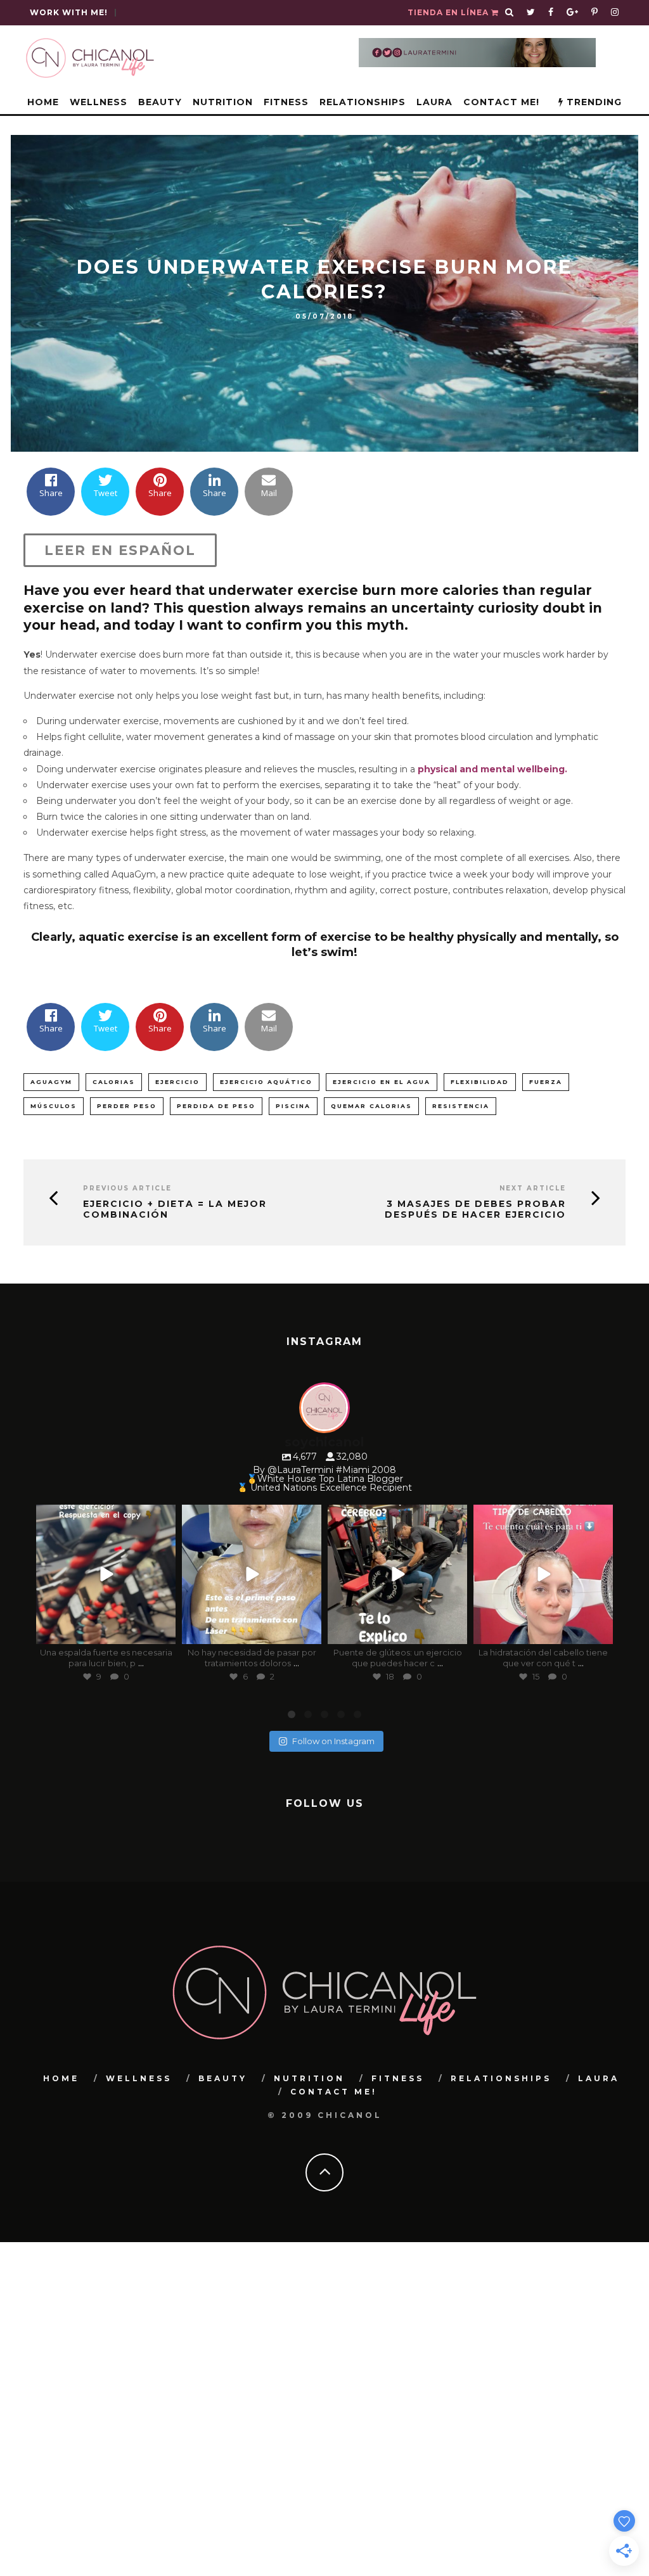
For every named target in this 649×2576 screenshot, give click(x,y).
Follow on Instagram (333, 1741)
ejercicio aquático (266, 1082)
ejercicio (177, 1082)
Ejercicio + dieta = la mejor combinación (175, 1209)
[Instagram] (163, 1632)
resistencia (461, 1106)
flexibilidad (480, 1082)
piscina (293, 1106)
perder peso (127, 1106)
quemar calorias (371, 1106)
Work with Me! (69, 12)
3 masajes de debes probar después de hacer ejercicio (475, 1209)
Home (43, 102)
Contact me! (501, 102)
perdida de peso (216, 1106)
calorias (114, 1082)
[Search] (510, 13)
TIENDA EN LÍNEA (449, 12)
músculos (54, 1106)
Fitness (286, 102)
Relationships (363, 102)
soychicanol (104, 1516)
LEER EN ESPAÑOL (120, 550)
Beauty (160, 102)
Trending (593, 102)
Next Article (533, 1188)
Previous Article (127, 1188)
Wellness (99, 102)
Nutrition (223, 102)
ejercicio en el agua (382, 1082)
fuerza (546, 1082)
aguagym (51, 1082)
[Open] (106, 1574)
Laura (434, 102)
